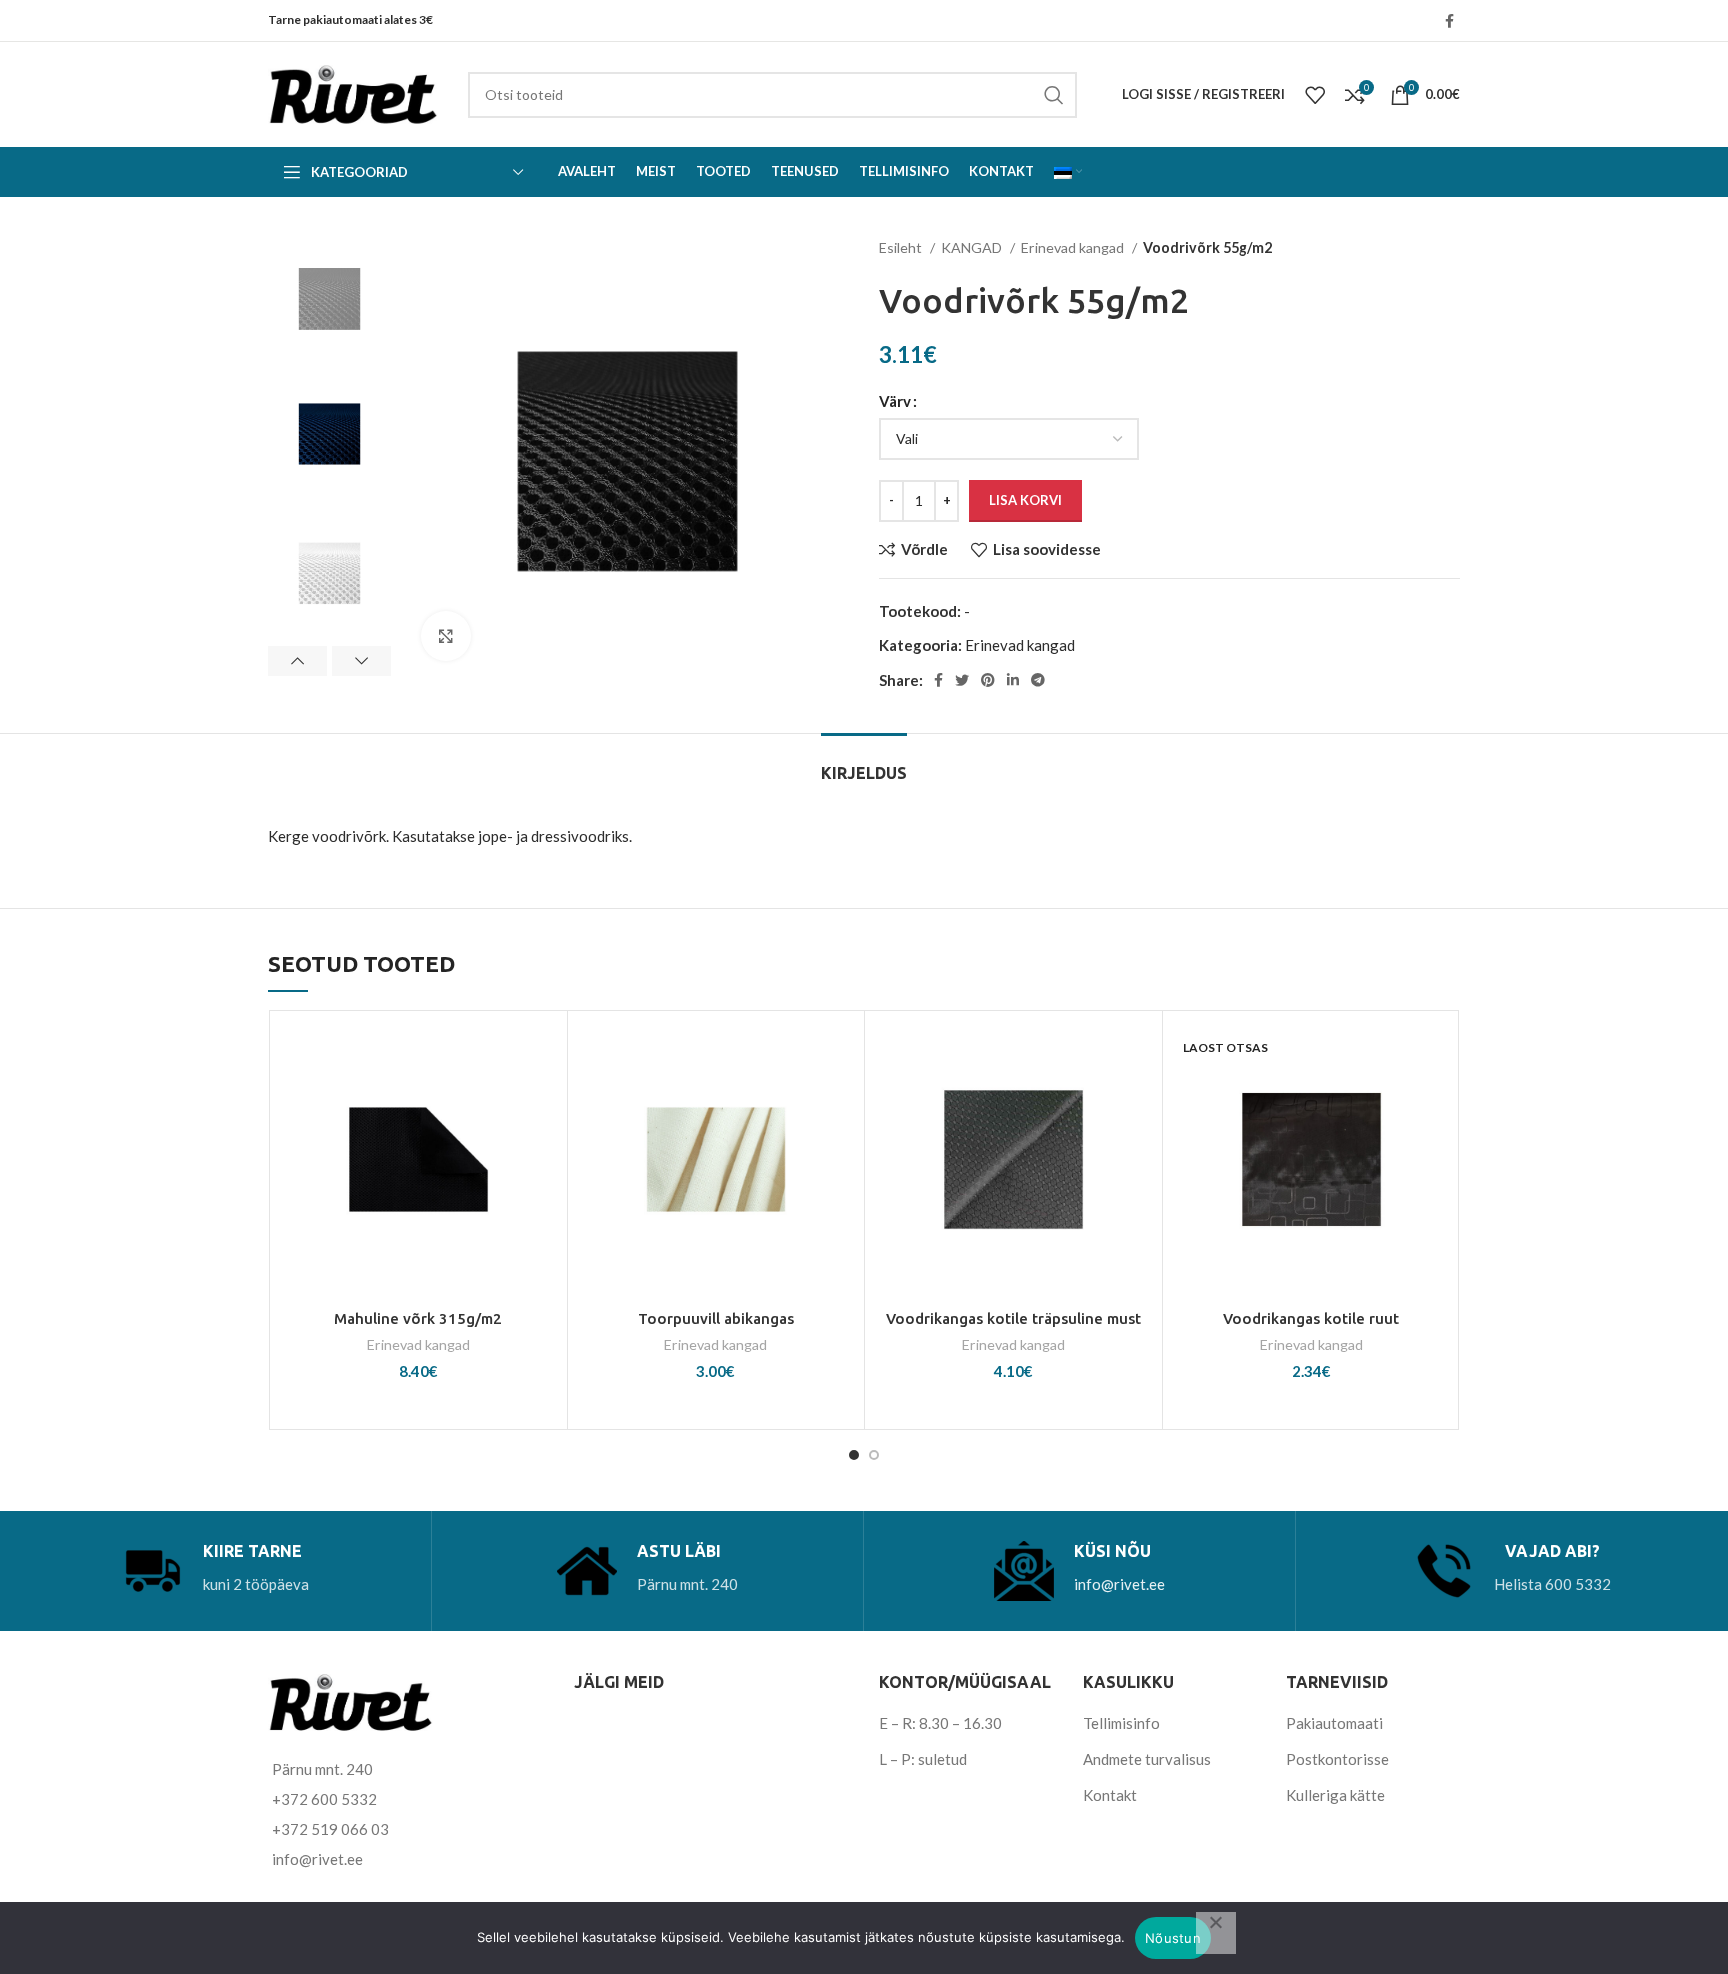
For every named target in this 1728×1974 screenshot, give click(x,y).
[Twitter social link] (962, 680)
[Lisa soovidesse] (542, 1053)
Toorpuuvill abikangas (716, 1318)
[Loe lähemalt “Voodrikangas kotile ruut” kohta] (1435, 1098)
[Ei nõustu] (1216, 1933)
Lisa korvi (1025, 500)
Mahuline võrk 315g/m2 (418, 1318)
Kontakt (1110, 1795)
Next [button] (361, 661)
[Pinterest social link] (988, 680)
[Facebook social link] (1449, 21)
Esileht (902, 247)
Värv (895, 401)
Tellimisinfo (1121, 1723)
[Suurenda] (446, 636)
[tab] (864, 763)
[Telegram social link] (1038, 680)
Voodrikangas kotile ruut (1311, 1318)
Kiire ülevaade (542, 1143)
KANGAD (973, 247)
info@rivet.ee (1119, 1584)
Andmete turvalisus (1147, 1759)
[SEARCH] (1054, 95)
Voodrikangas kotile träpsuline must (1013, 1318)
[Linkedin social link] (1013, 680)
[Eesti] (1068, 172)
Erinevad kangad (1074, 247)
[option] (329, 297)
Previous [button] (297, 661)
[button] (542, 1098)
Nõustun (1173, 1938)
